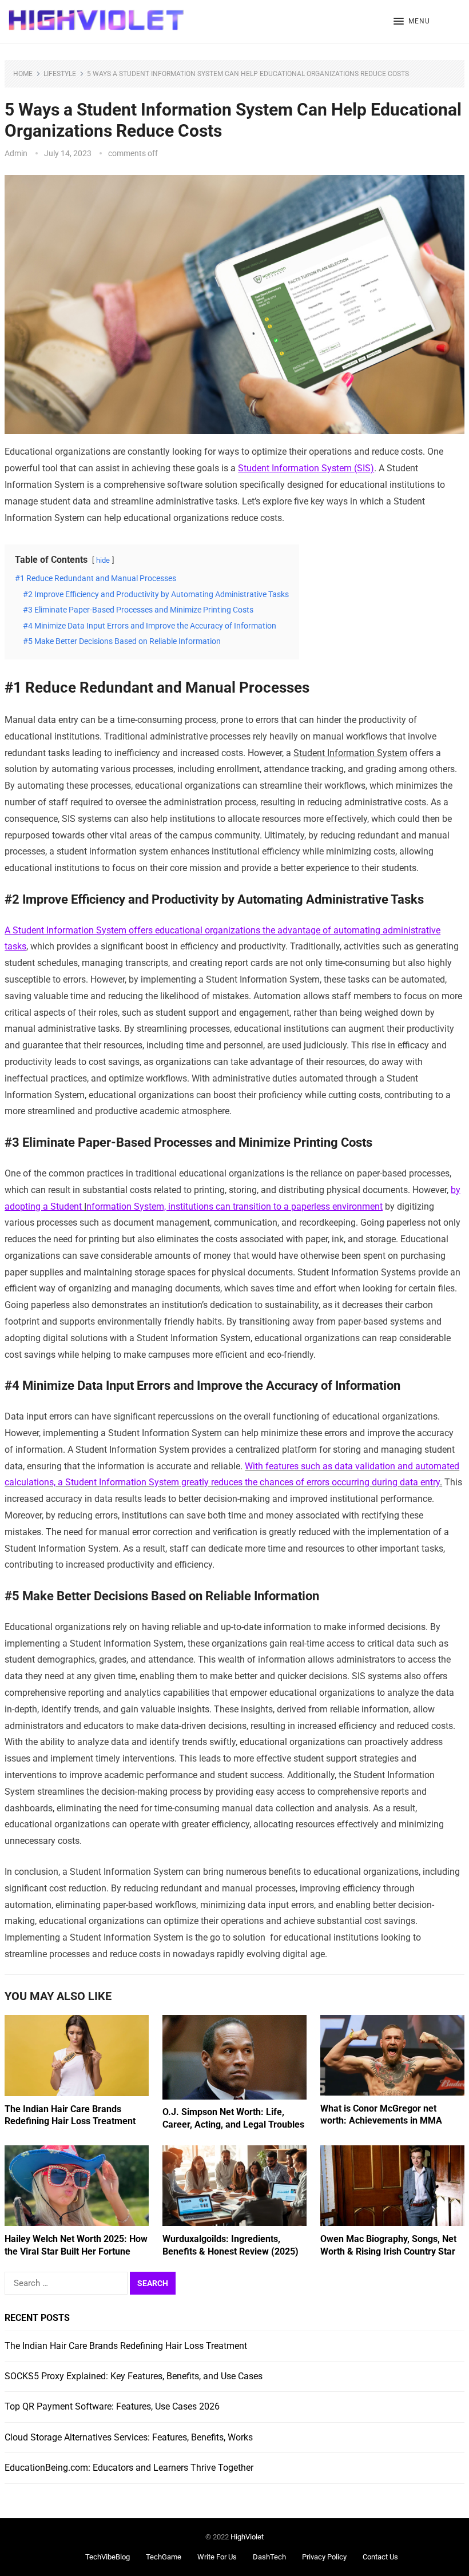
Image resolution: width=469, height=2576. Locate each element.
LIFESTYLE (60, 74)
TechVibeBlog (108, 2557)
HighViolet (247, 2537)
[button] (412, 22)
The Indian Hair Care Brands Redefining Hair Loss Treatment (126, 2346)
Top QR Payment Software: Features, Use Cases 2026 (112, 2406)
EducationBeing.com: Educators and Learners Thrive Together (129, 2468)
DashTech (269, 2557)
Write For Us (217, 2557)
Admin (16, 153)
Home (23, 74)
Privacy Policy (324, 2557)
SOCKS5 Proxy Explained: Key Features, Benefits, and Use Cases (134, 2376)
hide (103, 560)
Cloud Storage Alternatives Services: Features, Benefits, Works (129, 2437)
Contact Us (380, 2557)
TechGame (164, 2557)
